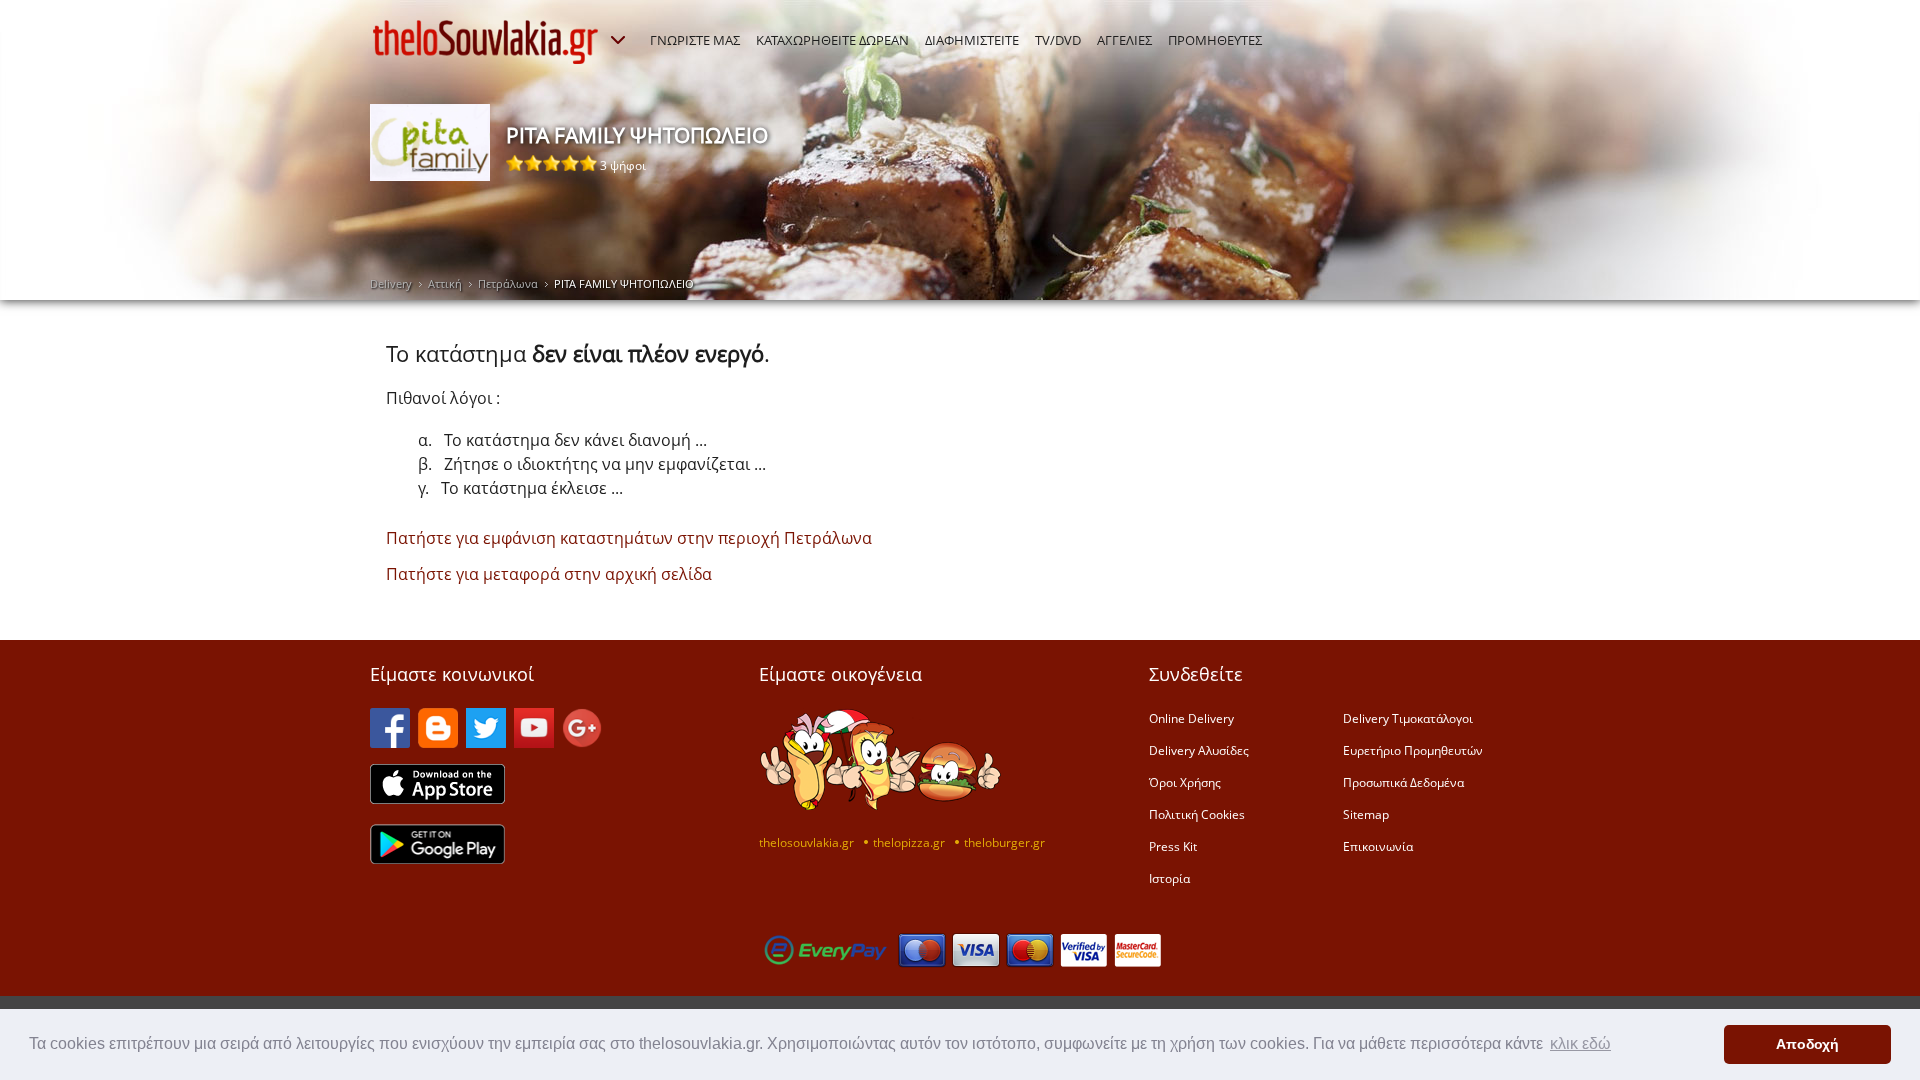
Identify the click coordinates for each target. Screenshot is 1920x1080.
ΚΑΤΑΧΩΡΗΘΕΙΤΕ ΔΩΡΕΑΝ (832, 40)
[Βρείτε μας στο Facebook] (390, 742)
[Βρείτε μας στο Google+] (582, 742)
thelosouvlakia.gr (806, 842)
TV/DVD (1058, 40)
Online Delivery (1191, 718)
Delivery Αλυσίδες (1199, 750)
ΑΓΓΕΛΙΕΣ (1124, 40)
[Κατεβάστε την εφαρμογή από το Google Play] (437, 858)
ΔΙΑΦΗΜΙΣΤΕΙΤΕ (972, 40)
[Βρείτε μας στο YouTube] (534, 742)
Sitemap (1366, 814)
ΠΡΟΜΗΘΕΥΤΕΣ (1215, 40)
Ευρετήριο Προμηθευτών (1413, 750)
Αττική (445, 283)
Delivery (391, 283)
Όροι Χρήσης (1185, 782)
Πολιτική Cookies (1197, 814)
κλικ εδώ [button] (1580, 1043)
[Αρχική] (486, 42)
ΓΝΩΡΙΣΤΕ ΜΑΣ (695, 40)
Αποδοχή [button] (1807, 1044)
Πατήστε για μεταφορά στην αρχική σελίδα (549, 574)
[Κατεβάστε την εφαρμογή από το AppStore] (437, 798)
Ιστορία (1169, 878)
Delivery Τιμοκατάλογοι (1408, 718)
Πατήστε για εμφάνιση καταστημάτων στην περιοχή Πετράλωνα (629, 538)
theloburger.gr (1004, 842)
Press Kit (1173, 846)
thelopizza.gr (909, 842)
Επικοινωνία (1378, 846)
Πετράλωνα (508, 283)
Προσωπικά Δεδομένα (1403, 782)
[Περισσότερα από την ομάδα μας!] (618, 40)
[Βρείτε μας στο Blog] (438, 742)
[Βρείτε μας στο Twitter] (486, 742)
